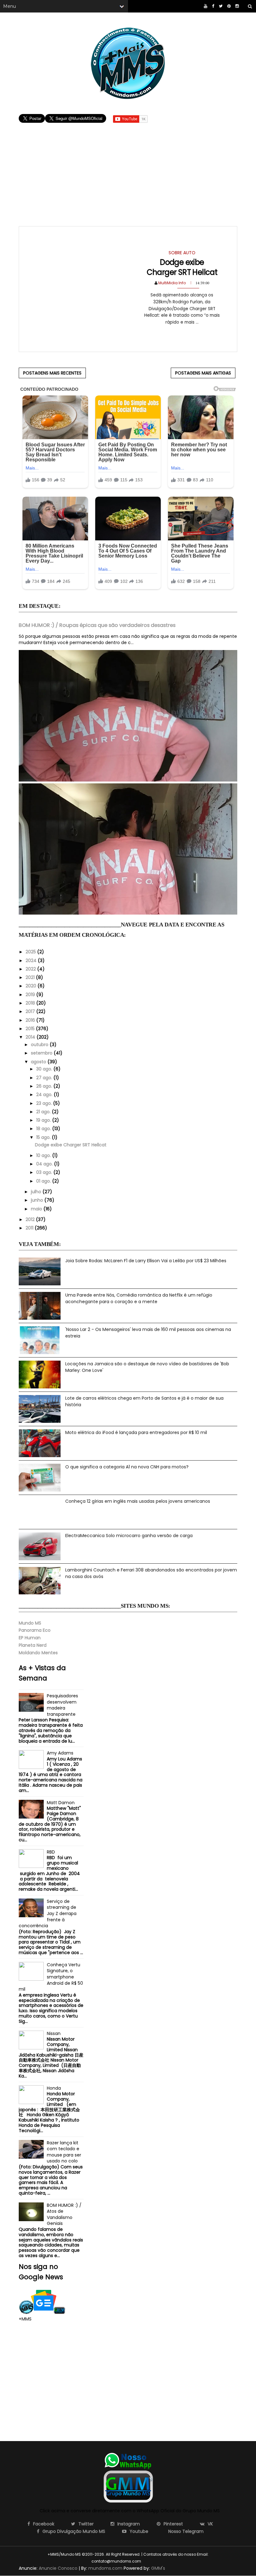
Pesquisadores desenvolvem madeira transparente (62, 1705)
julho (37, 1192)
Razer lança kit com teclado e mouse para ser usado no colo (64, 2152)
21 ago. (44, 1112)
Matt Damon (61, 1803)
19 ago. (44, 1120)
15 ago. (44, 1137)
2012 (31, 1219)
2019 (31, 995)
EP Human (30, 1638)
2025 (31, 952)
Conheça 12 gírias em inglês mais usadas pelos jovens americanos (138, 1501)
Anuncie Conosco (58, 2568)
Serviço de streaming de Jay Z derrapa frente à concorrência (48, 1913)
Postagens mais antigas (203, 373)
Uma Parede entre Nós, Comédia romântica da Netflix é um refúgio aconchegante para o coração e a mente (139, 1298)
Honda (54, 2088)
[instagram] (237, 6)
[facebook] (213, 6)
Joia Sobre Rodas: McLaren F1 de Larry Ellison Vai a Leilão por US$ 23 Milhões (146, 1261)
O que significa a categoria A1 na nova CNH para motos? (127, 1467)
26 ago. (45, 1086)
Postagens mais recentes (52, 373)
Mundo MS (30, 1623)
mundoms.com (105, 2568)
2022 (31, 969)
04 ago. (45, 1164)
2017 (31, 1011)
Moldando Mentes (38, 1653)
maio (37, 1209)
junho (38, 1200)
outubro (40, 1045)
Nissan (54, 2033)
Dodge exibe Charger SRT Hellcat (182, 267)
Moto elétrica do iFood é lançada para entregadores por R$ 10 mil (136, 1432)
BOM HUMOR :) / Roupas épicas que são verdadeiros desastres (97, 625)
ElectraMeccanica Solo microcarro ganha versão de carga (129, 1536)
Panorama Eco (35, 1630)
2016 (31, 1020)
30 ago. (45, 1069)
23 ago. (45, 1103)
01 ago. (44, 1181)
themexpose (153, 2561)
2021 (31, 977)
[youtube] (206, 6)
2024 (32, 960)
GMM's (158, 2568)
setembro (42, 1053)
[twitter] (221, 6)
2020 (32, 986)
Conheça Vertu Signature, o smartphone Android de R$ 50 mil (51, 1977)
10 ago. (44, 1155)
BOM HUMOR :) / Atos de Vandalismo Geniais (64, 2214)
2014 (31, 1037)
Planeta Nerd (33, 1645)
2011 (30, 1228)
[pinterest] (229, 6)
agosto (39, 1062)
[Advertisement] (128, 168)
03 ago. (45, 1172)
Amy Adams (60, 1753)
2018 (31, 1003)
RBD (51, 1852)
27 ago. (45, 1078)
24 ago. (45, 1094)
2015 (31, 1029)
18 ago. (44, 1129)
